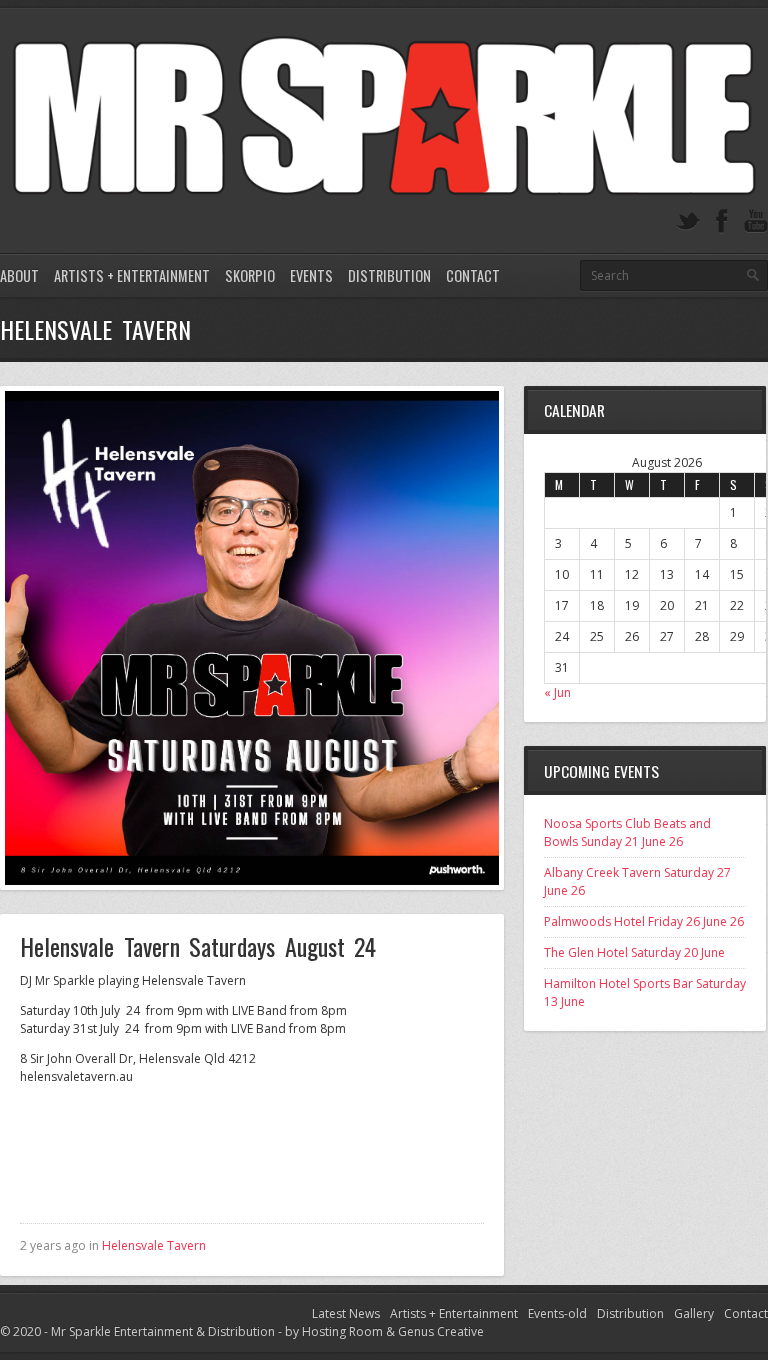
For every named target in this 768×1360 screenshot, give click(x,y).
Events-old (557, 1313)
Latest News (346, 1313)
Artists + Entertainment (132, 275)
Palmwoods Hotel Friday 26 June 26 (644, 921)
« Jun (557, 692)
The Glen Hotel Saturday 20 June (634, 952)
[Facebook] (722, 221)
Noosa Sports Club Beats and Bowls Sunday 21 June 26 (627, 832)
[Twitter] (688, 221)
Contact (473, 275)
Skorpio (250, 275)
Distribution (389, 275)
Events (311, 275)
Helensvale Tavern (154, 1245)
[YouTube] (756, 221)
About (19, 275)
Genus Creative (441, 1331)
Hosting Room (342, 1331)
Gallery (694, 1313)
